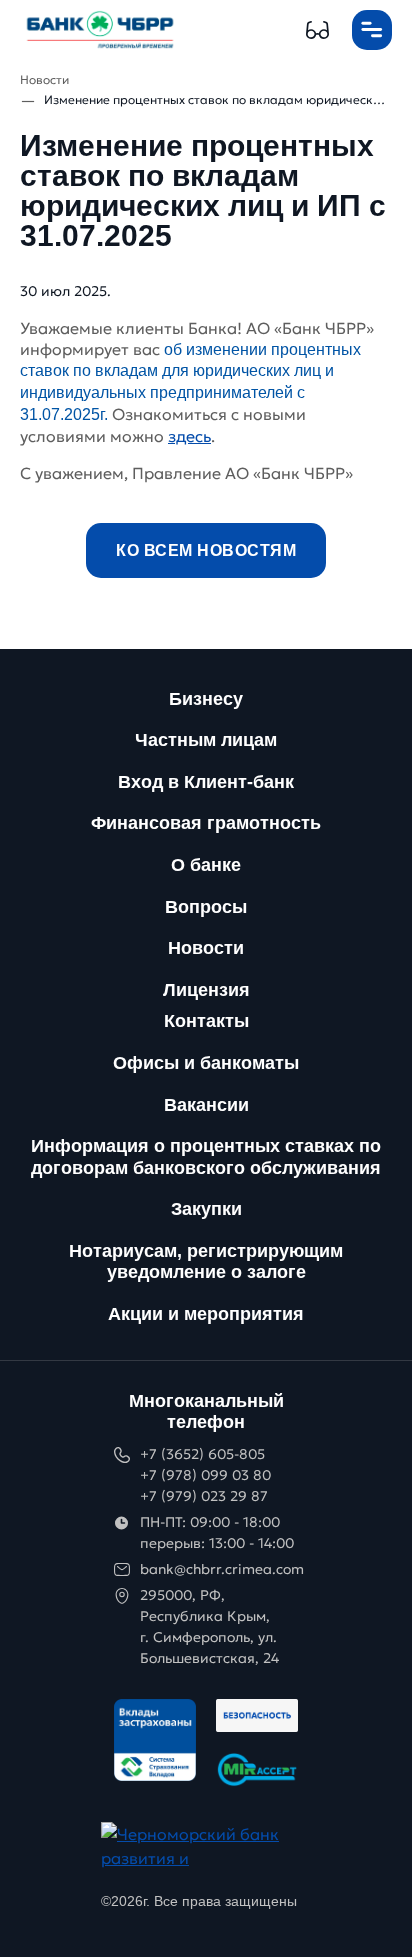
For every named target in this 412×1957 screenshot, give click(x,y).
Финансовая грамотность (206, 823)
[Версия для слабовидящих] (317, 30)
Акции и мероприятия (206, 1314)
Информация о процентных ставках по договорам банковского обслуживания (206, 1157)
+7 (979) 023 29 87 (204, 1496)
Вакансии (206, 1105)
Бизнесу (206, 699)
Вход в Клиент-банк (206, 782)
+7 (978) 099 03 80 (205, 1475)
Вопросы (206, 907)
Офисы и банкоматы (206, 1063)
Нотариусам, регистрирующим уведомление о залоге (206, 1262)
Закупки (206, 1209)
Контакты (206, 1021)
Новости (206, 948)
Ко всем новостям (206, 550)
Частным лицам (206, 740)
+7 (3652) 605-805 (202, 1454)
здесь (189, 436)
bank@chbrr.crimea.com (222, 1569)
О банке (206, 865)
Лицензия (206, 990)
